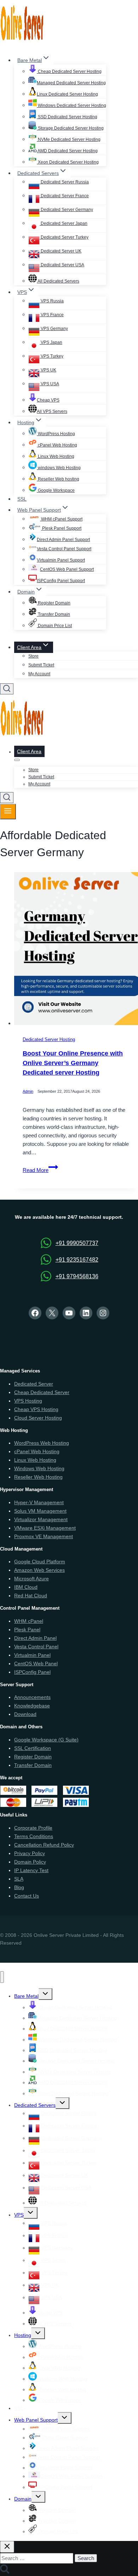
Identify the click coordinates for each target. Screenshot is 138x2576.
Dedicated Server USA (62, 265)
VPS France (52, 315)
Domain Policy (30, 1862)
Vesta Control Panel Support (64, 549)
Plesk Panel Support (61, 528)
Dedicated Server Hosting (49, 1040)
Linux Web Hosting (56, 456)
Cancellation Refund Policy (44, 1845)
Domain (23, 2499)
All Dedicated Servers (58, 281)
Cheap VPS (48, 400)
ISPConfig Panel (32, 1672)
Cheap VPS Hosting (36, 1409)
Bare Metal (26, 1996)
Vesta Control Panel (36, 1647)
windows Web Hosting (59, 468)
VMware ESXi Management (45, 1528)
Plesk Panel (27, 1630)
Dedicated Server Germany (66, 210)
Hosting (23, 2335)
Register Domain (54, 603)
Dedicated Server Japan (64, 223)
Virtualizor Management (41, 1519)
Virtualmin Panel (32, 1655)
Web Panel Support (36, 2420)
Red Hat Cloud (31, 1596)
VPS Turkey (51, 356)
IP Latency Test (31, 1870)
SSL (22, 499)
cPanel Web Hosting (57, 445)
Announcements (32, 1697)
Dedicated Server (34, 1384)
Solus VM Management (40, 1511)
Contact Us (27, 1896)
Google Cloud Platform (40, 1562)
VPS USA (49, 384)
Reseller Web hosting (58, 479)
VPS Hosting (28, 1401)
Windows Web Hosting (39, 1468)
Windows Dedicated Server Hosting (71, 106)
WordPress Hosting (56, 434)
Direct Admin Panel (35, 1638)
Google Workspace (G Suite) (46, 1740)
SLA (19, 1879)
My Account (39, 674)
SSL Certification (33, 1748)
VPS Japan (51, 342)
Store (33, 656)
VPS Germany (54, 329)
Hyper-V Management (39, 1502)
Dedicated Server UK (61, 251)
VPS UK (48, 370)
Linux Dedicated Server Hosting (67, 94)
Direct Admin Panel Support (63, 540)
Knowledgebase (32, 1706)
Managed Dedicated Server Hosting (71, 83)
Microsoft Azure (31, 1579)
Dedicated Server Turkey (64, 237)
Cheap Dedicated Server (42, 1392)
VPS (19, 2215)
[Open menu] (8, 812)
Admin (28, 1092)
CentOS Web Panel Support (67, 569)
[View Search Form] (7, 689)
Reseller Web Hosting (38, 1477)
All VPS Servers (52, 411)
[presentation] (76, 950)
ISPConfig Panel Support (61, 581)
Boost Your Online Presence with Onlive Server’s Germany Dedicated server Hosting (73, 1063)
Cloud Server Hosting (38, 1418)
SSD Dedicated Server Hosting (67, 117)
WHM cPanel (29, 1621)
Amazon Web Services (39, 1570)
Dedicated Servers (35, 2105)
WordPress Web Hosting (42, 1443)
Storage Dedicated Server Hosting (70, 128)
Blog (19, 1887)
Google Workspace (56, 490)
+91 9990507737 (77, 1243)
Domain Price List (54, 626)
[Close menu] (2, 1977)
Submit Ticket (41, 665)
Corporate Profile (33, 1828)
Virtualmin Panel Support (61, 560)
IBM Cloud (26, 1587)
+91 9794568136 (77, 1276)
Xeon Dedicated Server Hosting (68, 162)
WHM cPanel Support (61, 519)
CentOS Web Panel (36, 1664)
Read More (40, 1170)
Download (25, 1714)
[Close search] (7, 2547)
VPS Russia (52, 301)
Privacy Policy (30, 1853)
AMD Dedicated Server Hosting (67, 151)
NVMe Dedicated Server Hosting (69, 140)
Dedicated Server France (64, 196)
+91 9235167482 (77, 1260)
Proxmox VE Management (44, 1536)
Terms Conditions (34, 1836)
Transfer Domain (53, 614)
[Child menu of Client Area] (17, 760)
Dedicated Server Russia (64, 182)
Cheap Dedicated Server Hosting (69, 72)
